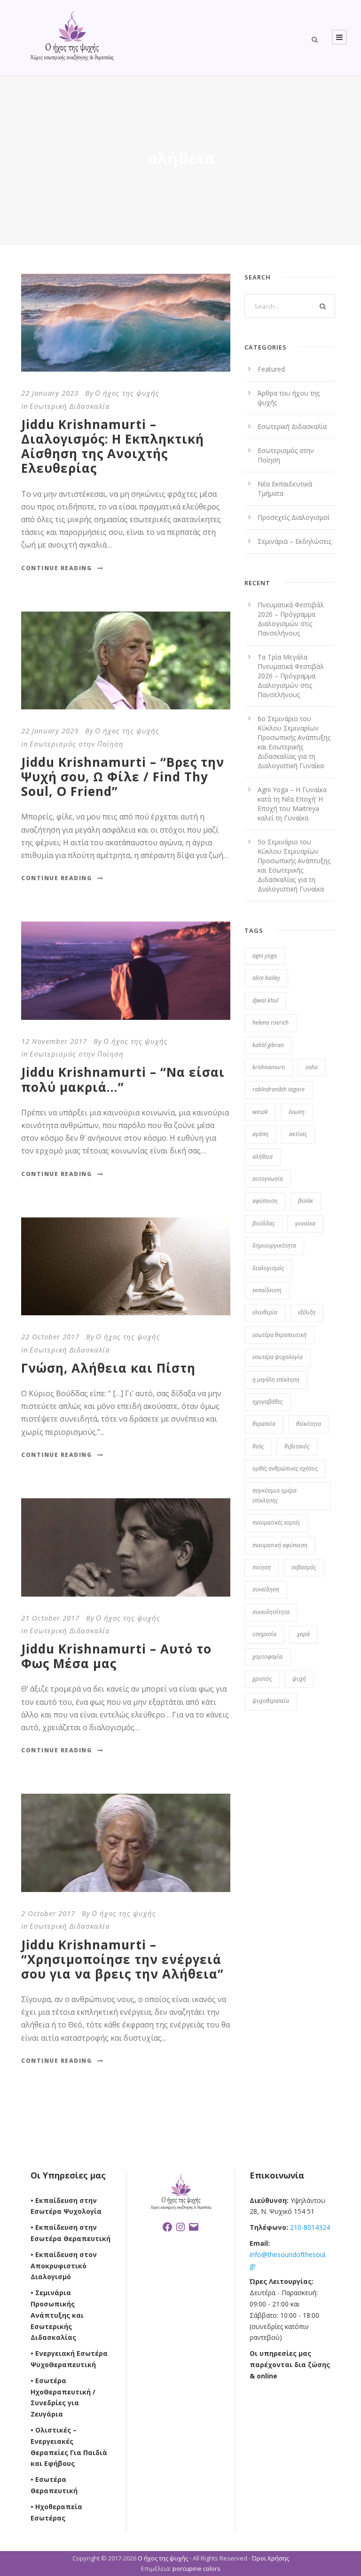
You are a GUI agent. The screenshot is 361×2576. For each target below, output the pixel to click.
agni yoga (265, 956)
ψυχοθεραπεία (271, 1701)
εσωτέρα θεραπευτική (279, 1335)
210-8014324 (309, 2227)
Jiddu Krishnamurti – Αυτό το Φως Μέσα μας (116, 1656)
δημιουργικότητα (274, 1245)
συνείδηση (266, 1589)
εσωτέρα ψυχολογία (278, 1357)
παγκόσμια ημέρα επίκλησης (275, 1495)
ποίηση (262, 1567)
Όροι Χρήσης (271, 2558)
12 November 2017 (54, 1041)
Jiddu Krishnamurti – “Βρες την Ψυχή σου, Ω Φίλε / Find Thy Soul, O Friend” (123, 777)
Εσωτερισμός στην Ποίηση (77, 744)
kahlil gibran (268, 1045)
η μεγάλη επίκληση (276, 1379)
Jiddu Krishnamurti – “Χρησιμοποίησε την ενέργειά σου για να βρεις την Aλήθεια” (122, 1959)
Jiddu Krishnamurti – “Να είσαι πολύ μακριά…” (123, 1079)
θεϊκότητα (309, 1424)
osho (312, 1067)
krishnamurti (269, 1067)
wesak (260, 1112)
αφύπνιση (265, 1201)
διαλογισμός (268, 1268)
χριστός (262, 1679)
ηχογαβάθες (267, 1402)
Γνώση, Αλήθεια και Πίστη (108, 1368)
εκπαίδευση (267, 1290)
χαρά (303, 1634)
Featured (271, 369)
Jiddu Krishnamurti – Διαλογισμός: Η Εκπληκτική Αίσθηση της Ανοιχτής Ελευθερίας (113, 446)
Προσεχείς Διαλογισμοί (294, 517)
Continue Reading (56, 568)
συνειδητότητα (271, 1612)
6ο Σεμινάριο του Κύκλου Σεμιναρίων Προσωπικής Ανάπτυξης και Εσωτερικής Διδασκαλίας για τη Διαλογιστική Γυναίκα (294, 742)
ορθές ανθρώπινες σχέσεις (285, 1468)
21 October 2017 (50, 1618)
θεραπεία (264, 1424)
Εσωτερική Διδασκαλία (70, 406)
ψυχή (299, 1679)
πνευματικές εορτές (276, 1523)
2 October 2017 (48, 1913)
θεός (258, 1446)
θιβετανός (297, 1446)
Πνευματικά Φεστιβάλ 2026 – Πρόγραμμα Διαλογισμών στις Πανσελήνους (291, 619)
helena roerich (271, 1022)
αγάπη (260, 1134)
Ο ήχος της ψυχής (127, 393)
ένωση (297, 1112)
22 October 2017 (50, 1336)
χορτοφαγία (267, 1657)
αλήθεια (263, 1157)
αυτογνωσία (268, 1179)
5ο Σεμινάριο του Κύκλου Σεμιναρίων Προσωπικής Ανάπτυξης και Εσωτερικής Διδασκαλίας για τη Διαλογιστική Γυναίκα (294, 865)
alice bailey (266, 978)
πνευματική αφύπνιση (280, 1545)
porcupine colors (196, 2568)
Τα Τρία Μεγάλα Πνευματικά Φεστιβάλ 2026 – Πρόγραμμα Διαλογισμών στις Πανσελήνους (291, 676)
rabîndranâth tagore (279, 1089)
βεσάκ (306, 1201)
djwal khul (265, 1000)
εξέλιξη (307, 1312)
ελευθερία (265, 1312)
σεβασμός (304, 1567)
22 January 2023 (50, 393)
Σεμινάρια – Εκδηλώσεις (294, 541)
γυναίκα (305, 1223)
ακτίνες (298, 1134)
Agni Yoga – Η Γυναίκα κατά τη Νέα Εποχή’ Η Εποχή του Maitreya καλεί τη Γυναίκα (292, 804)
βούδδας (263, 1223)
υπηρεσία (264, 1634)
